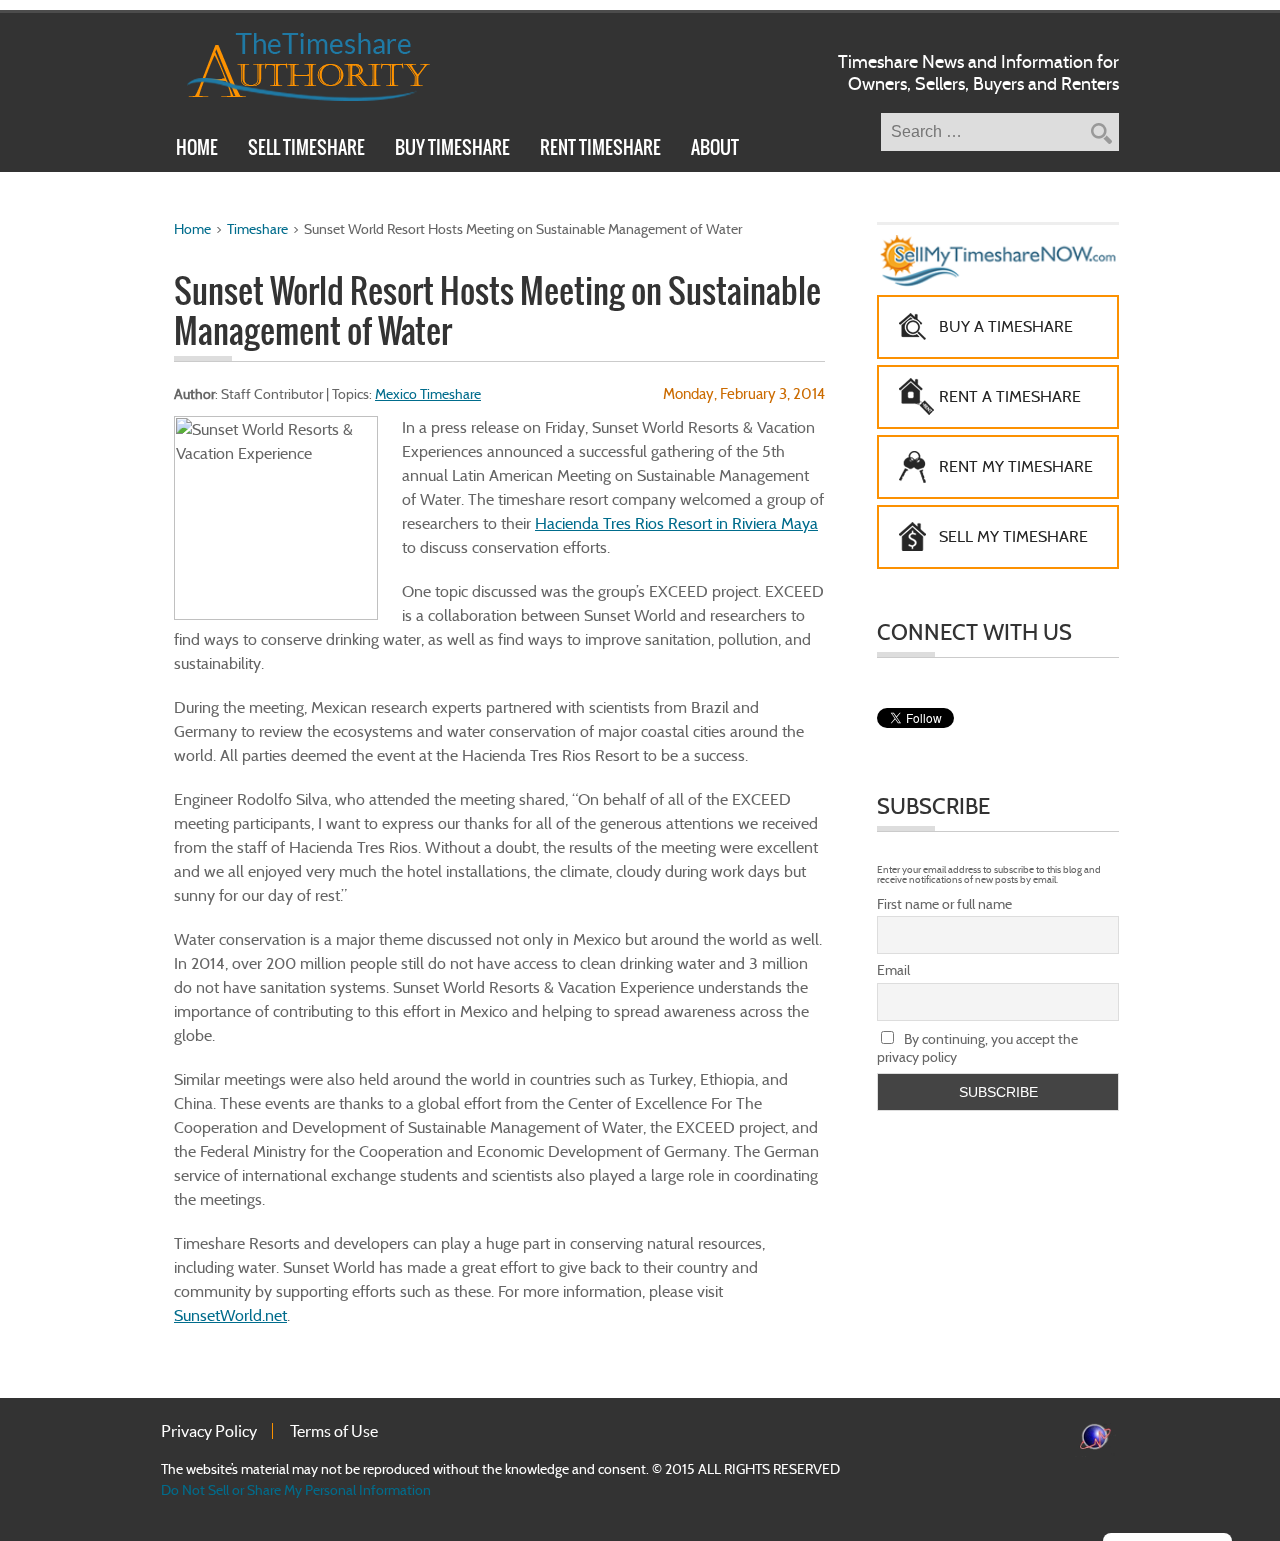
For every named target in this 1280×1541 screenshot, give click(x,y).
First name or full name (944, 904)
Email (893, 970)
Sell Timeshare (306, 150)
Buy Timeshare (452, 150)
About (715, 150)
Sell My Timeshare (1013, 536)
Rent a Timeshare (1010, 396)
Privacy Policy (209, 1431)
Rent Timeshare (600, 150)
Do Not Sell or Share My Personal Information (296, 1490)
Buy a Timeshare (1006, 326)
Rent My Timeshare (1016, 466)
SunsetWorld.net (230, 1315)
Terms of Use (334, 1431)
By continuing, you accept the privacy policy (977, 1048)
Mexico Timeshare (428, 394)
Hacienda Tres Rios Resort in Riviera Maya (676, 523)
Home (197, 150)
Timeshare (257, 229)
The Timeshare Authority (295, 63)
